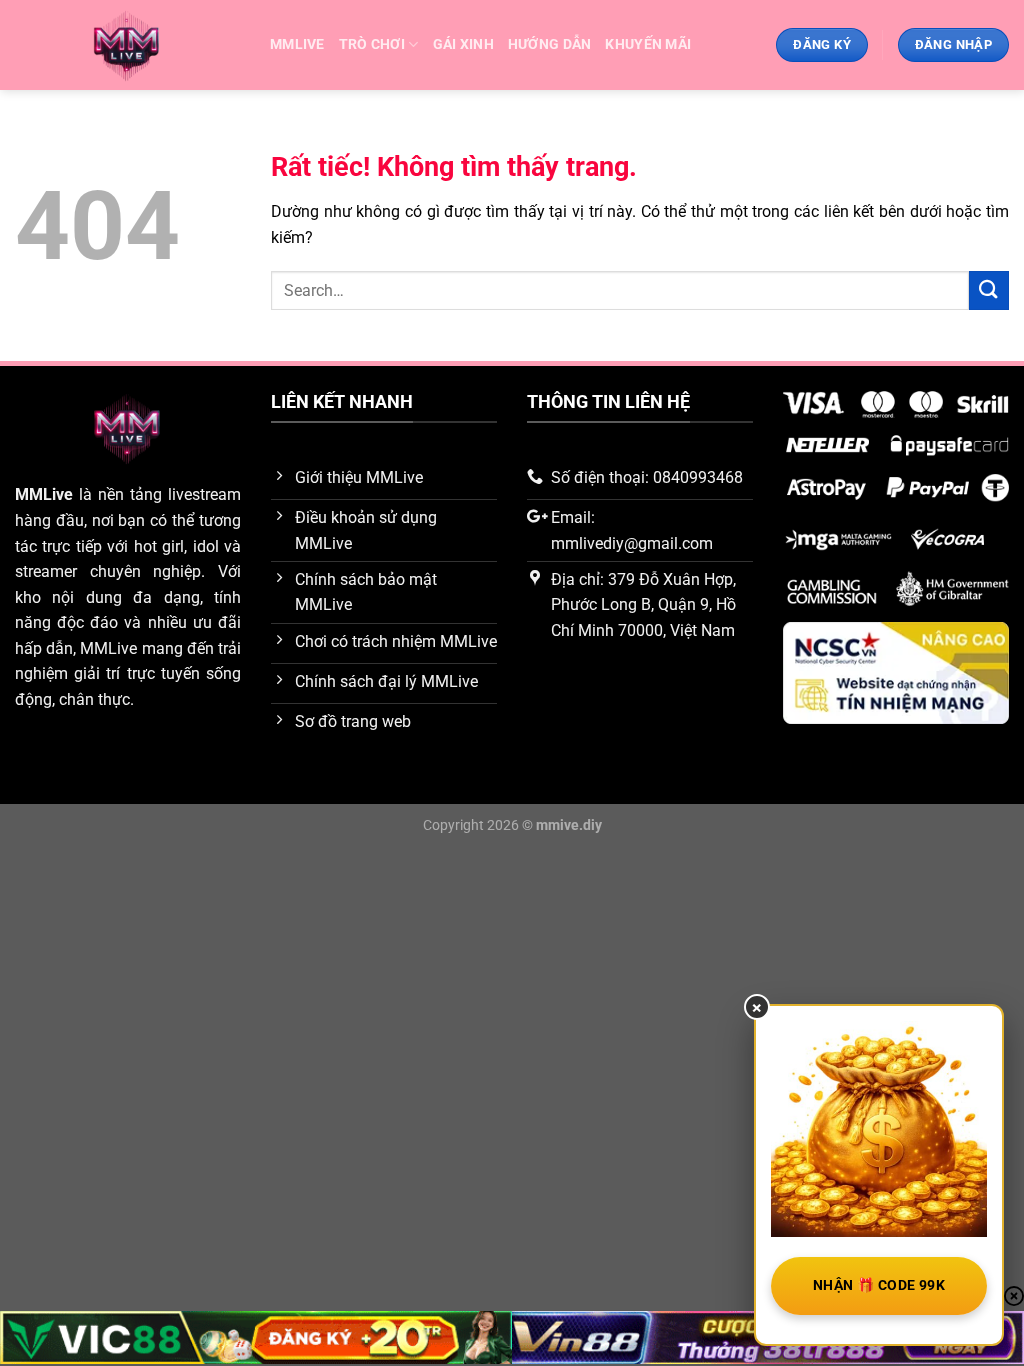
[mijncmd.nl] (127, 45)
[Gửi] (989, 290)
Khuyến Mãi (648, 44)
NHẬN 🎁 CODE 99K (879, 1285)
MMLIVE (297, 44)
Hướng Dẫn (550, 44)
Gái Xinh (463, 44)
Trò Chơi (372, 44)
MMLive (44, 494)
